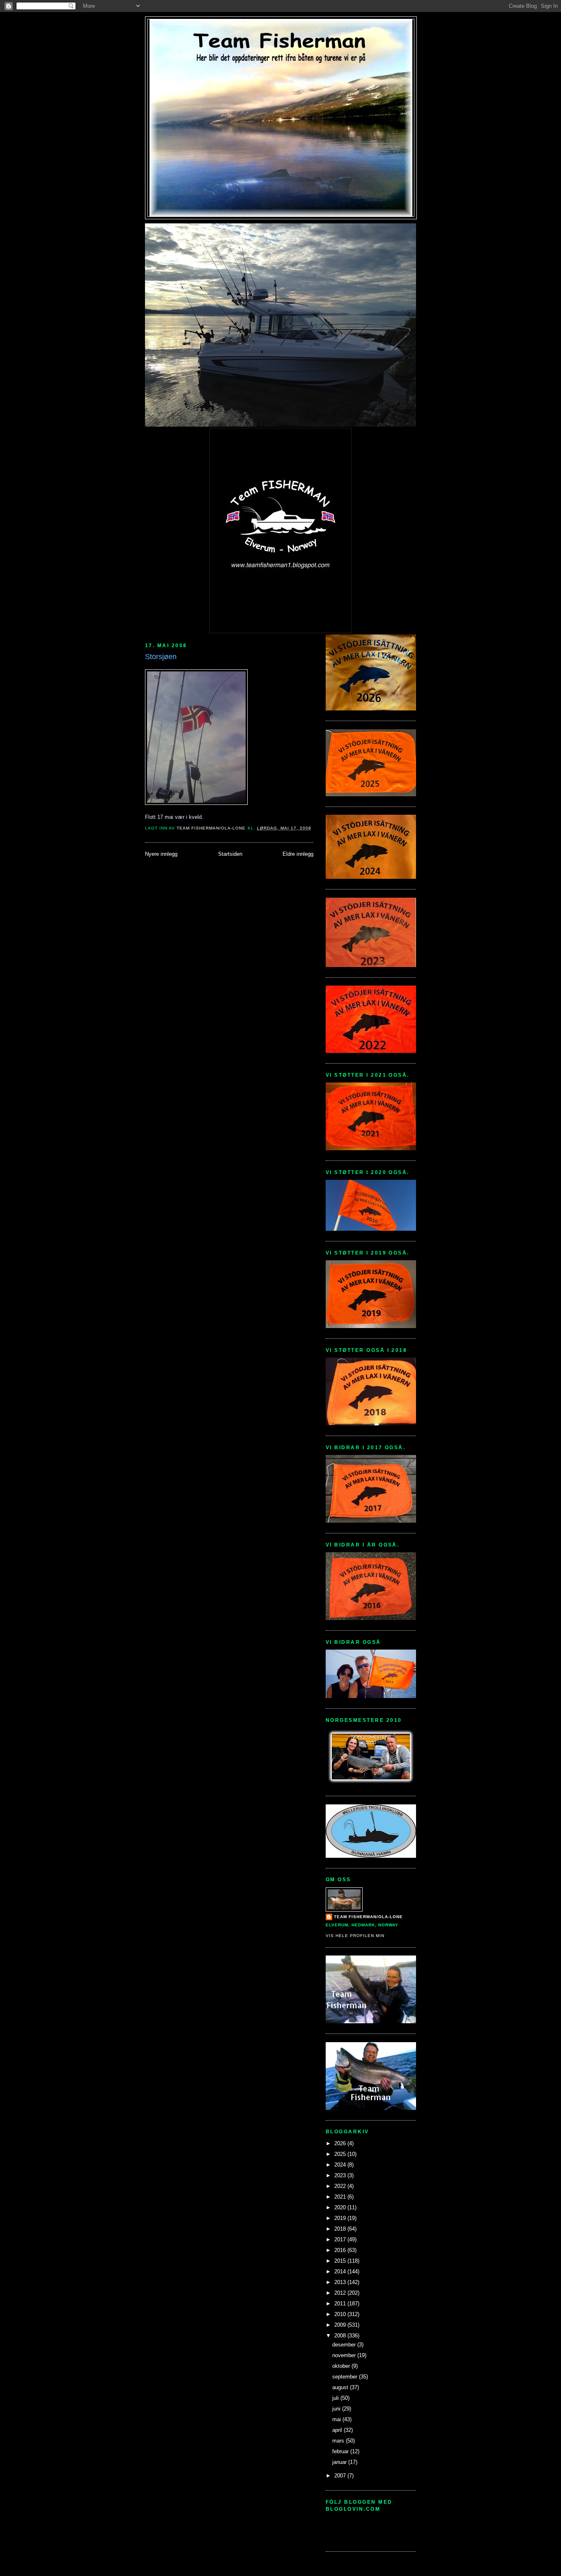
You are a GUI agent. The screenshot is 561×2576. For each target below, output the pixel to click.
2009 (341, 2325)
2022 (341, 2186)
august (341, 2387)
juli (336, 2398)
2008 (341, 2336)
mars (339, 2441)
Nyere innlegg (161, 854)
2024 (341, 2165)
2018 (341, 2229)
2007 (341, 2476)
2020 (341, 2207)
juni (337, 2409)
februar (341, 2451)
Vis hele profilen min (355, 1936)
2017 (341, 2239)
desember (345, 2345)
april (338, 2430)
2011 (341, 2304)
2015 (341, 2261)
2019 (341, 2218)
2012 (341, 2293)
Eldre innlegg (298, 854)
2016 (341, 2250)
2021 (341, 2197)
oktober (342, 2366)
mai (337, 2419)
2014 (341, 2272)
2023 (341, 2175)
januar (340, 2462)
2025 (341, 2154)
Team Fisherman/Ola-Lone (368, 1917)
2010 (341, 2314)
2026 (341, 2143)
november (345, 2355)
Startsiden (230, 854)
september (346, 2377)
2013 (341, 2282)
